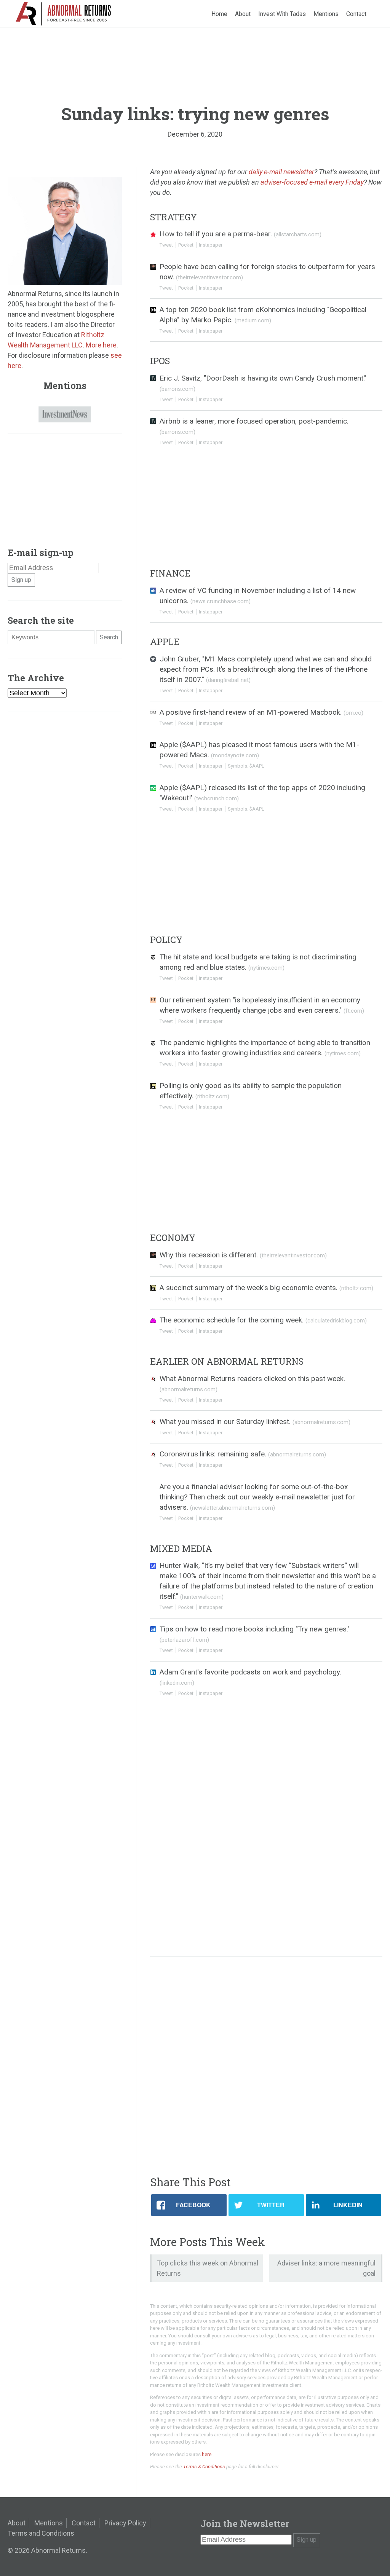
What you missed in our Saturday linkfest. (255, 1422)
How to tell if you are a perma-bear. (241, 234)
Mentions (326, 14)
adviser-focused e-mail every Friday (312, 182)
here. (207, 2454)
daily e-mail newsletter (281, 172)
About (243, 14)
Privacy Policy (125, 2523)
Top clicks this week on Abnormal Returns (208, 2268)
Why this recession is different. (243, 1255)
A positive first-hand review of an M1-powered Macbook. (261, 712)
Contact (356, 14)
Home (219, 14)
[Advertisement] (266, 2017)
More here (101, 345)
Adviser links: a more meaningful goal (326, 2268)
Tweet (166, 245)
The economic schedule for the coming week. (263, 1320)
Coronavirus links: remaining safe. (243, 1454)
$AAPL (257, 766)
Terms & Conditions (204, 2467)
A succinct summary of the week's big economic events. (266, 1288)
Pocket (186, 245)
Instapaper (211, 245)
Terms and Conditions (41, 2533)
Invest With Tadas (282, 14)
